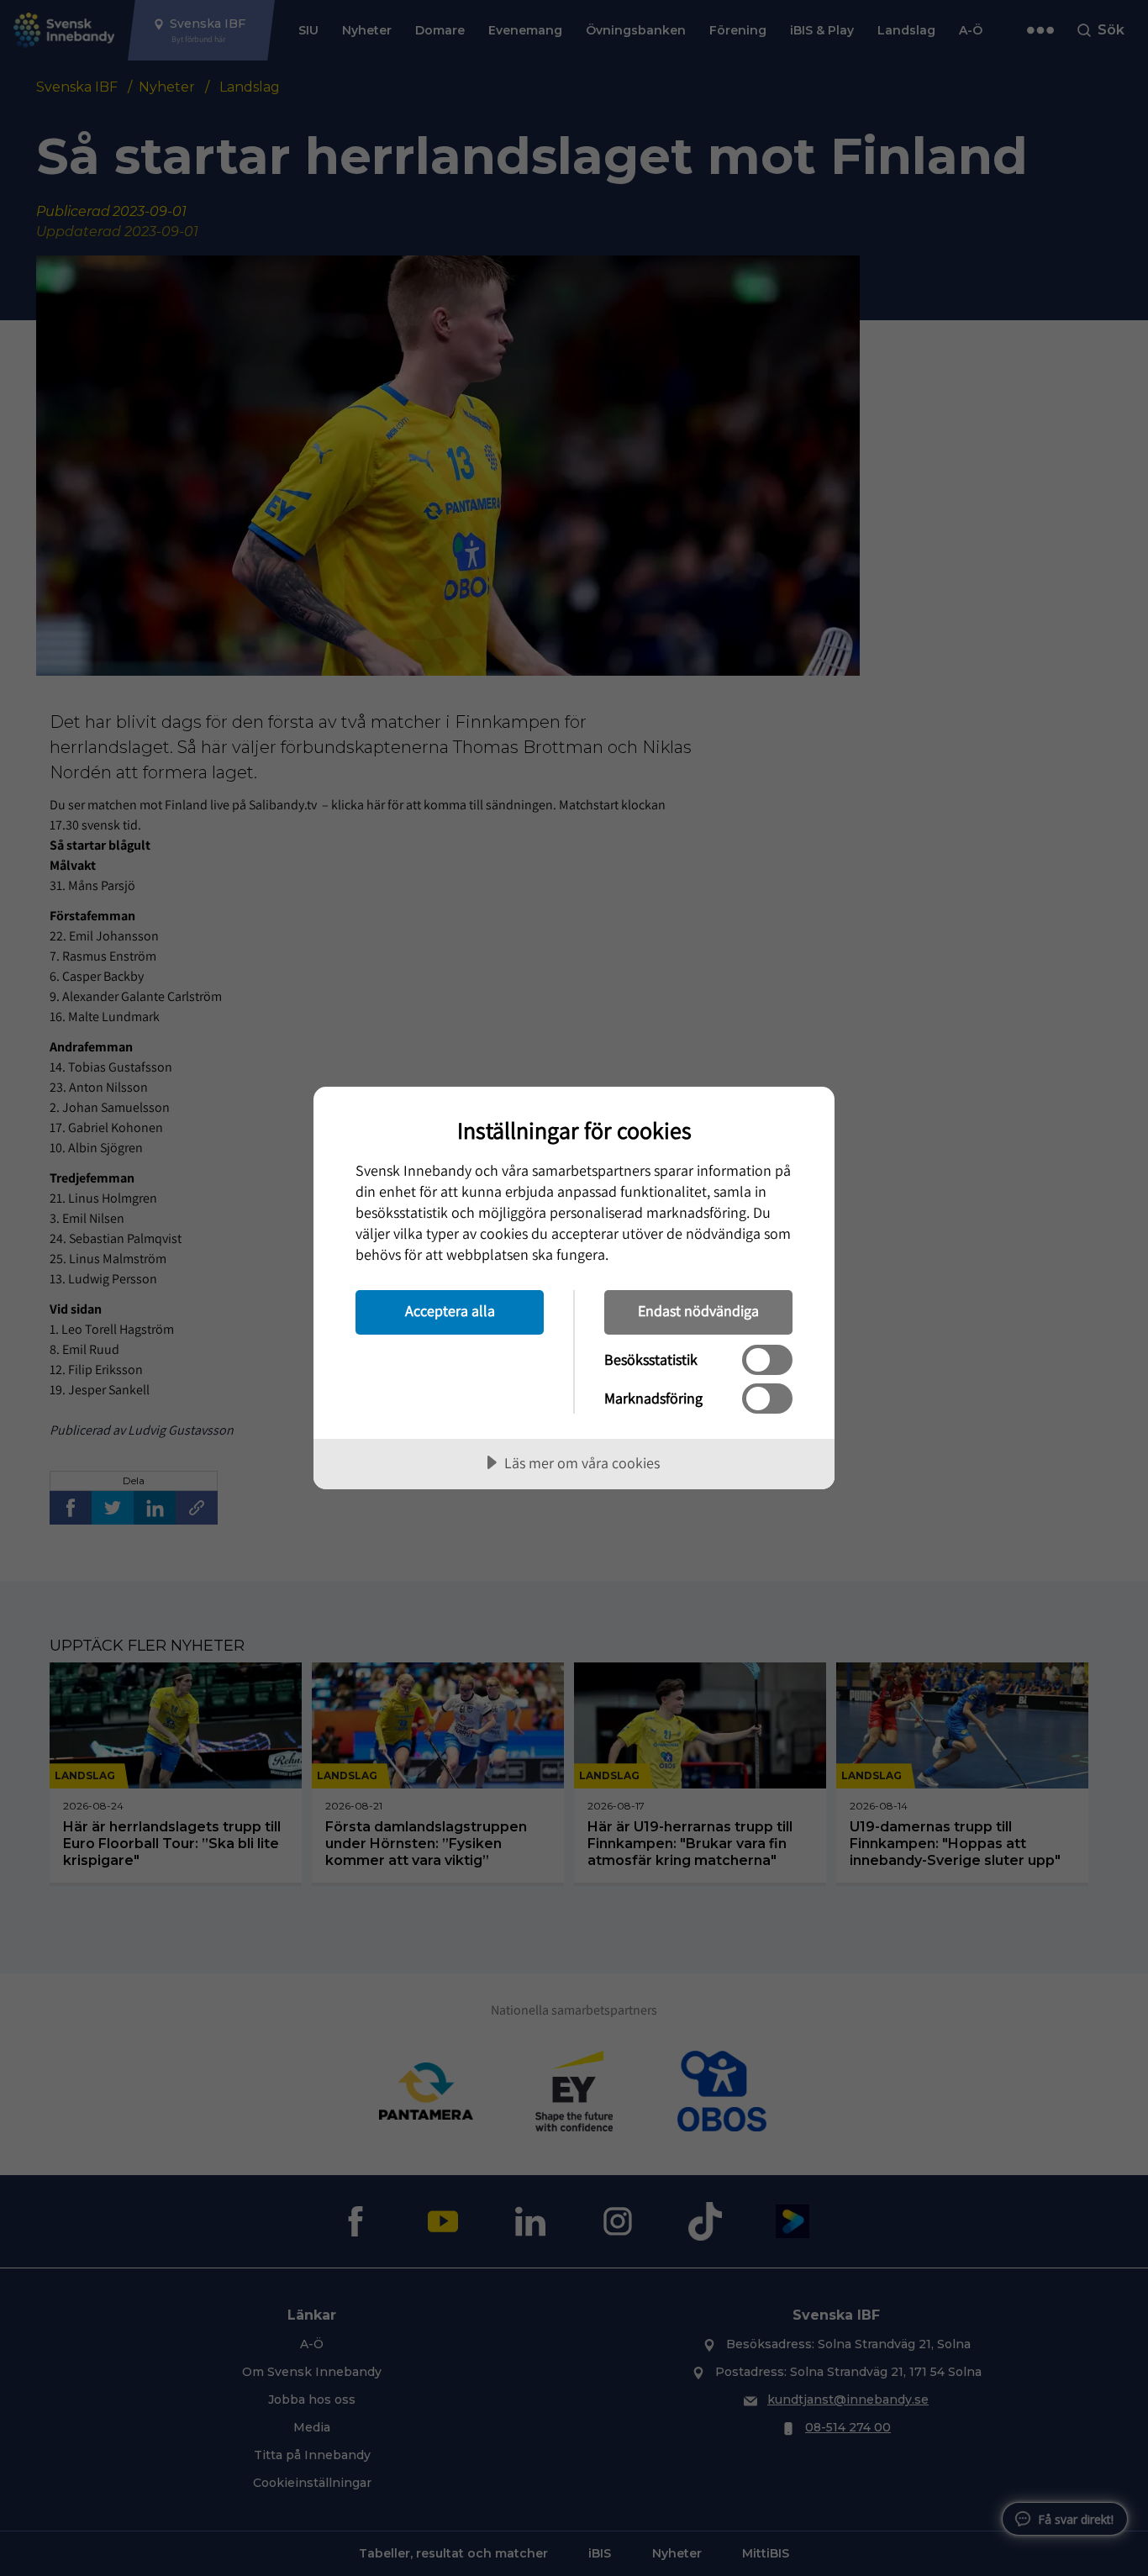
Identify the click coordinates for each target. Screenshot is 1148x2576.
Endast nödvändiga (698, 1311)
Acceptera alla (450, 1311)
